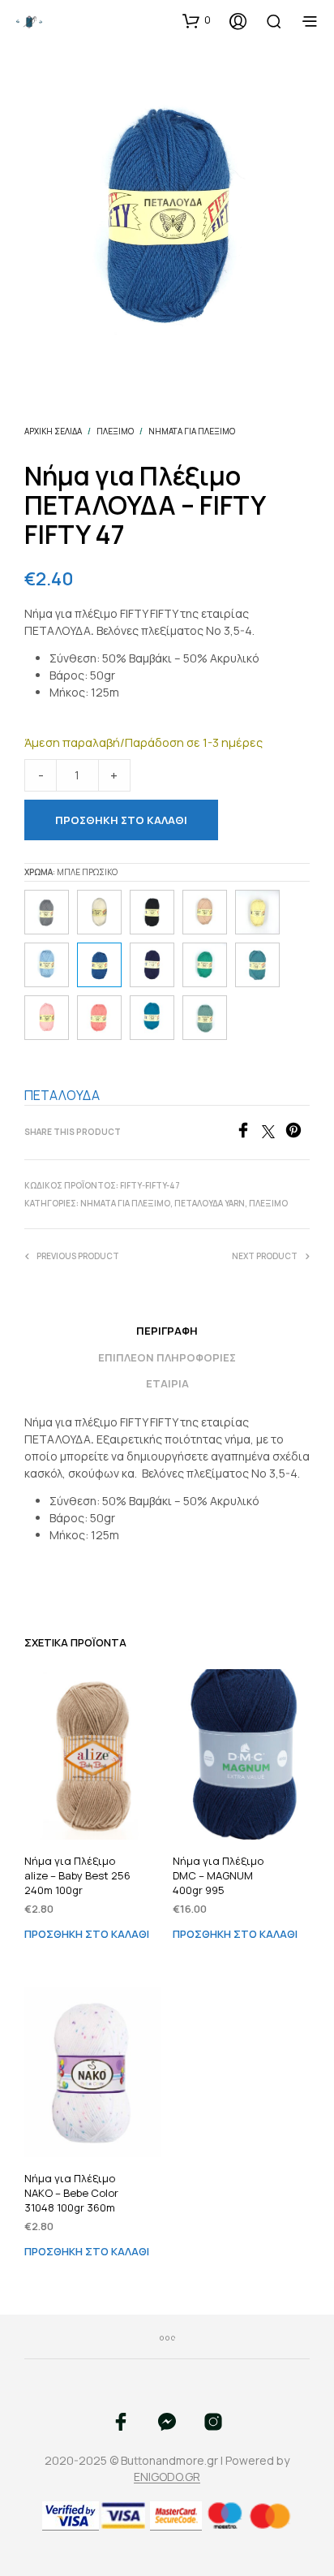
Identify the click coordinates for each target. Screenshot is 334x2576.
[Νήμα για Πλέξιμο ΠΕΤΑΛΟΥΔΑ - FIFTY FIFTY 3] (99, 912)
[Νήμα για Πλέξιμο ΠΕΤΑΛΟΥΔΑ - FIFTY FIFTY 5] (47, 912)
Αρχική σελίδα (53, 431)
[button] (197, 20)
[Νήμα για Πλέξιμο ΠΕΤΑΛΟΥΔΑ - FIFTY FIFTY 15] (205, 965)
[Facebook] (248, 1133)
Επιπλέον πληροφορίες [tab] (167, 1357)
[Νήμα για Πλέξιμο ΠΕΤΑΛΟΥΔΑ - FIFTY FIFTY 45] (205, 912)
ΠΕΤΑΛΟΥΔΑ (62, 1095)
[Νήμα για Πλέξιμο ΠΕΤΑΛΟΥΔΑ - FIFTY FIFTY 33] (257, 965)
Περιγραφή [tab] (167, 1331)
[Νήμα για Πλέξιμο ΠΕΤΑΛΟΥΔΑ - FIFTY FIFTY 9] (47, 1018)
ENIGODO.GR (167, 2477)
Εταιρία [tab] (167, 1383)
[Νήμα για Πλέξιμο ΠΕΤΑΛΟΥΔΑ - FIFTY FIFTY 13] (257, 912)
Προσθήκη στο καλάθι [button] (87, 1935)
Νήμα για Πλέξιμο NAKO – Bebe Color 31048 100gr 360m (71, 2193)
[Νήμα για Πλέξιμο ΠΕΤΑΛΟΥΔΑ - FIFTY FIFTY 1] (152, 912)
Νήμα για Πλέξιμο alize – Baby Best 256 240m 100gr (77, 1875)
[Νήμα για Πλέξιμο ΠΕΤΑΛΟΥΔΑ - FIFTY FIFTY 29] (99, 1018)
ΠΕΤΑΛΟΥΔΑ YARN (210, 1203)
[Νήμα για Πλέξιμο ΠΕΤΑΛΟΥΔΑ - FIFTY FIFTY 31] (152, 1018)
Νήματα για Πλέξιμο (192, 431)
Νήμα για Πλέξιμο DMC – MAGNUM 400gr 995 (218, 1875)
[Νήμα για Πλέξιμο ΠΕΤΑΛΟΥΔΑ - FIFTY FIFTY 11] (47, 965)
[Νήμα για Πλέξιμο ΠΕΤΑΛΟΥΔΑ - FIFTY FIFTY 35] (205, 1018)
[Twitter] (274, 1133)
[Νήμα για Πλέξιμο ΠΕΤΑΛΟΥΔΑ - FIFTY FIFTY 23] (152, 965)
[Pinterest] (298, 1133)
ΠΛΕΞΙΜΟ (115, 431)
